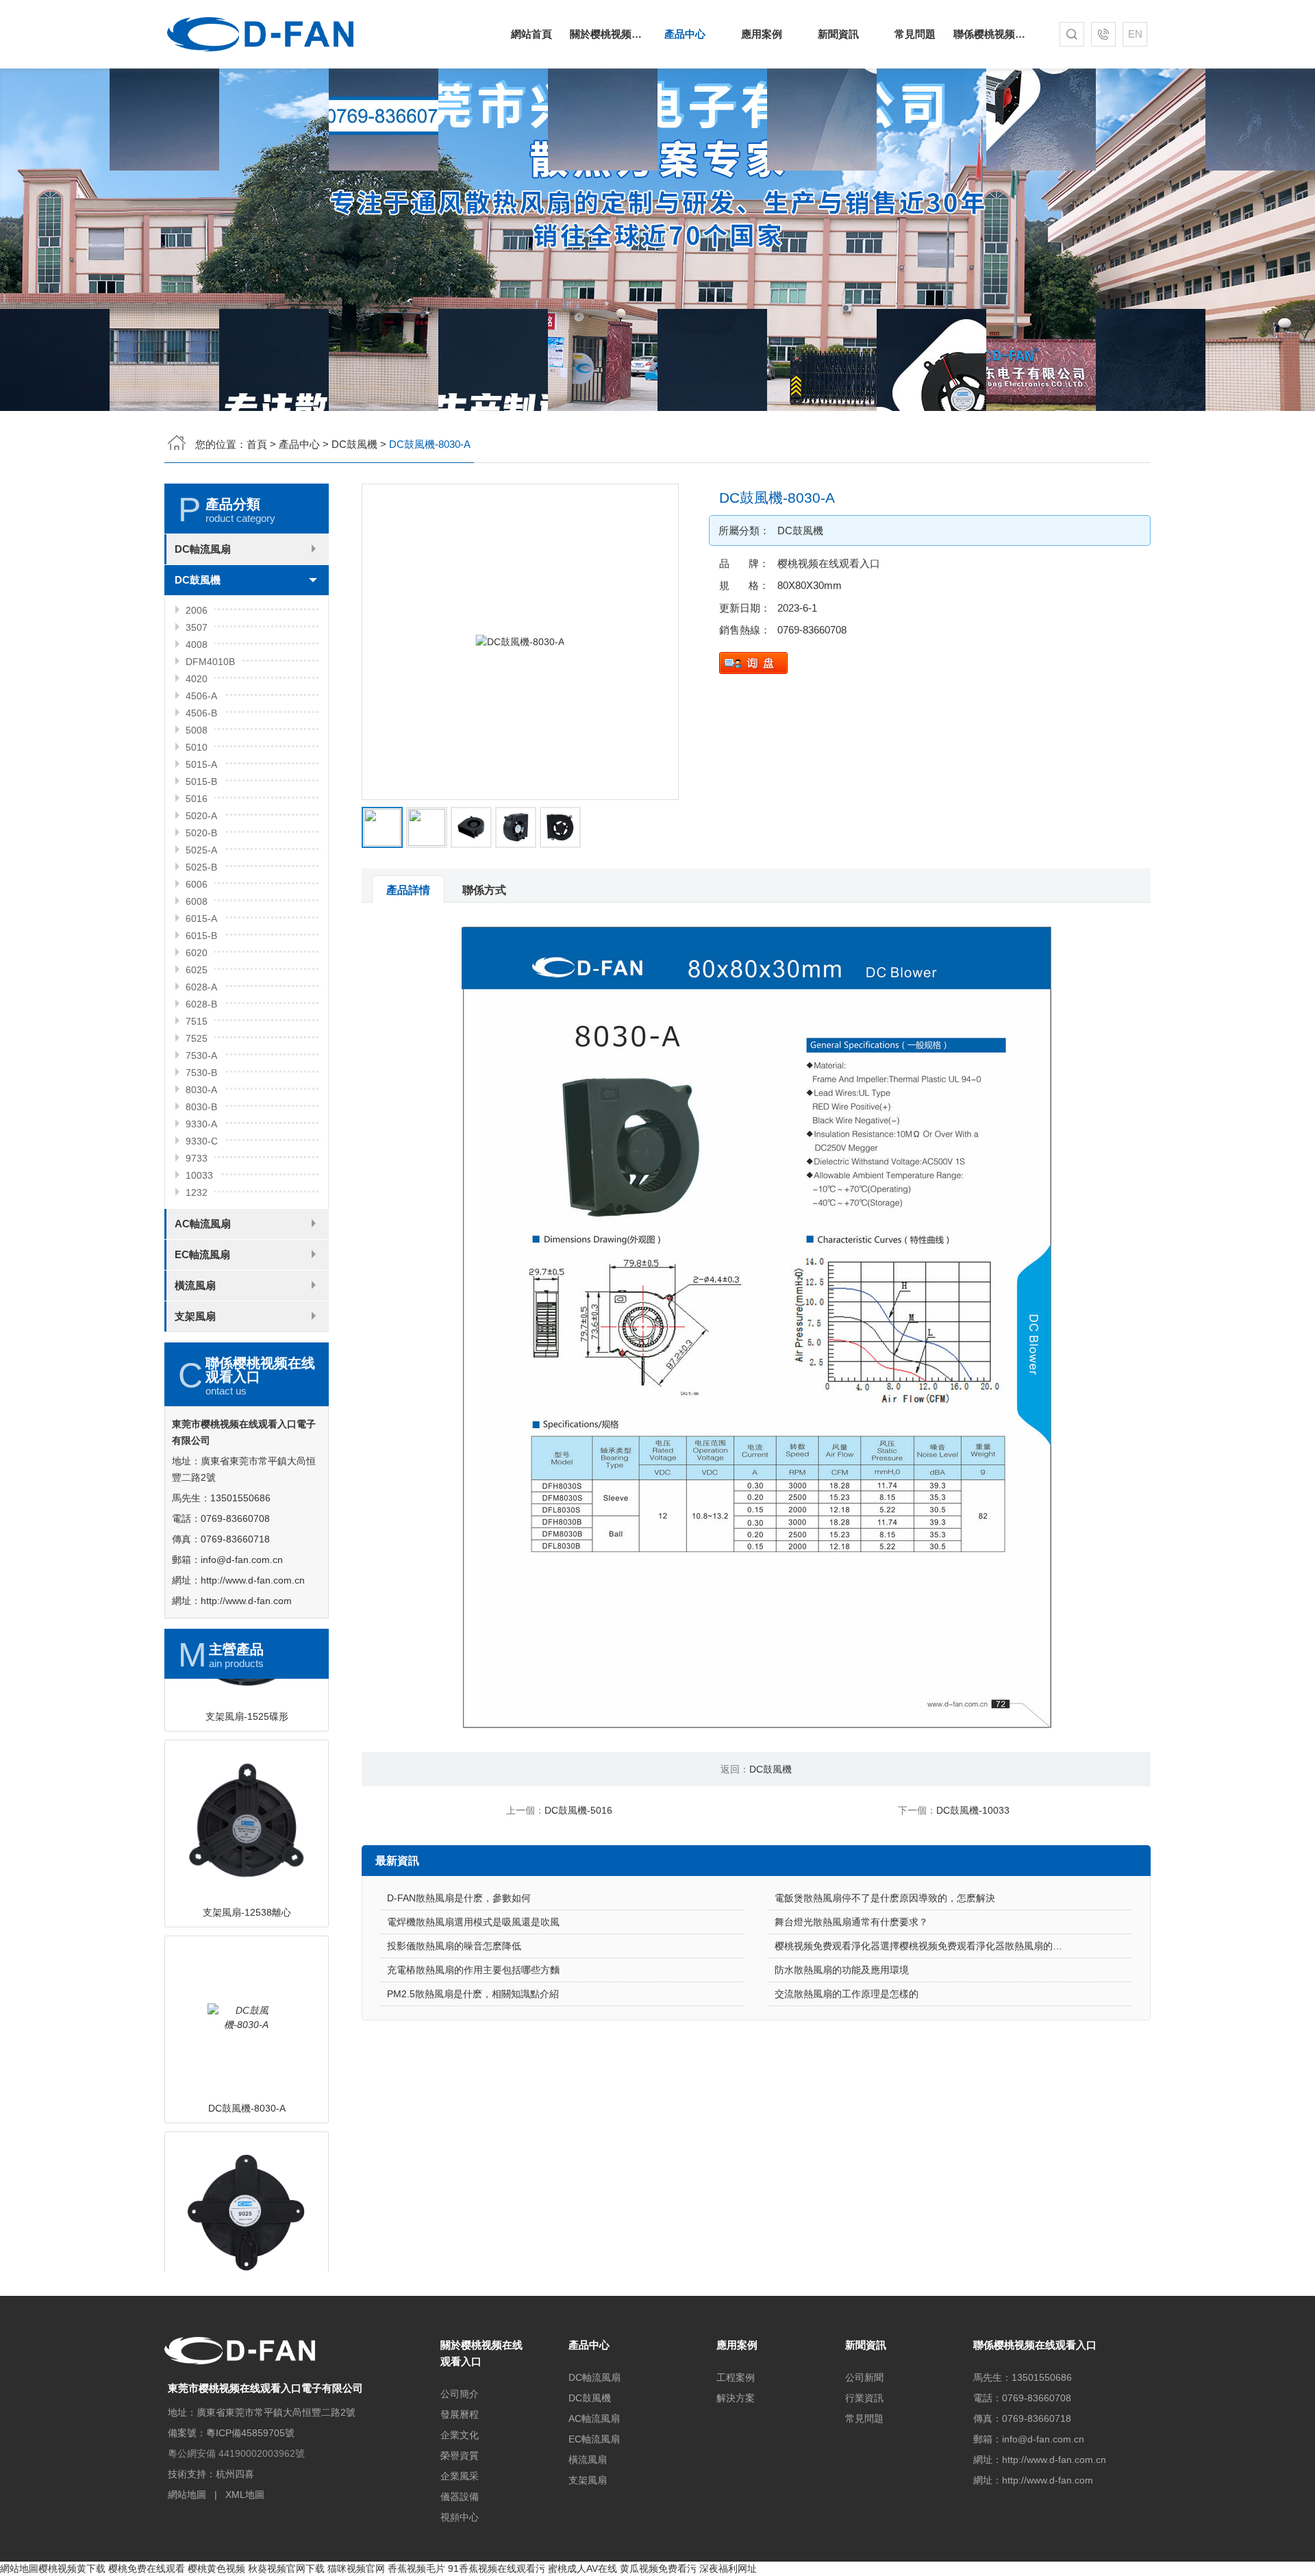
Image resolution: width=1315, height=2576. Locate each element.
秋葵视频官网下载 (286, 2568)
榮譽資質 (460, 2455)
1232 (197, 1192)
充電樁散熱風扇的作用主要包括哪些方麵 (473, 1970)
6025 (197, 970)
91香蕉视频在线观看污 (497, 2568)
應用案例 (762, 34)
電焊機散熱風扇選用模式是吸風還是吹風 (473, 1922)
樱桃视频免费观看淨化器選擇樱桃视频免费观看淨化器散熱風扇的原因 (923, 1946)
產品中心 (685, 34)
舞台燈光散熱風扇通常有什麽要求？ (851, 1922)
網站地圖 (187, 2494)
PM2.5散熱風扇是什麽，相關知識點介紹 (473, 1994)
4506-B (201, 713)
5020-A (201, 816)
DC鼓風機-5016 (578, 1810)
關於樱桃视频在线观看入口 (608, 34)
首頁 (257, 444)
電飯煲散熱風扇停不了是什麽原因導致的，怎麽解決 (885, 1898)
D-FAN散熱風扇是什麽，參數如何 (459, 1898)
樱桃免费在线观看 (147, 2568)
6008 (197, 901)
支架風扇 (195, 1316)
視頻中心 (460, 2517)
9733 (197, 1158)
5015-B (201, 781)
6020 (197, 953)
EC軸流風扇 (202, 1254)
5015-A (201, 764)
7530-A (201, 1055)
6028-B (201, 1004)
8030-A (201, 1090)
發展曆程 (460, 2414)
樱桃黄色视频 (216, 2568)
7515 (197, 1021)
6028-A (201, 987)
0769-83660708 (812, 630)
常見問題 (915, 34)
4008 (197, 645)
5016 (197, 799)
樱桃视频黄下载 (72, 2568)
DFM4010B (210, 662)
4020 (197, 679)
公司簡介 (460, 2394)
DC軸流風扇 (203, 549)
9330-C (202, 1141)
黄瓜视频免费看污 (658, 2568)
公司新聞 (864, 2377)
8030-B (201, 1107)
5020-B (201, 833)
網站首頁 (531, 34)
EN (1135, 34)
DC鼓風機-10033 (973, 1810)
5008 (197, 730)
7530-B (201, 1073)
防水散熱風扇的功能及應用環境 (842, 1970)
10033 (199, 1175)
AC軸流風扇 (203, 1224)
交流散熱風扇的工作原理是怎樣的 (847, 1994)
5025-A (201, 850)
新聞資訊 (838, 34)
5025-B (201, 867)
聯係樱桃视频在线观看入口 (992, 34)
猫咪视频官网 (356, 2568)
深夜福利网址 (728, 2568)
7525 (197, 1038)
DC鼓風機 (354, 444)
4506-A (201, 696)
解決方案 (736, 2398)
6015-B (201, 936)
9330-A (201, 1124)
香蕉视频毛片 (416, 2568)
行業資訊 (864, 2398)
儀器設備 (460, 2497)
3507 (197, 627)
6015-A (201, 918)
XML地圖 (245, 2494)
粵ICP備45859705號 (250, 2433)
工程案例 (736, 2377)
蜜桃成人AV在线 (583, 2568)
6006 (197, 884)
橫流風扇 (195, 1285)
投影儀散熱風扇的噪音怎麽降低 (454, 1946)
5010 (197, 747)
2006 (197, 610)
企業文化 (460, 2435)
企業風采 (460, 2476)
